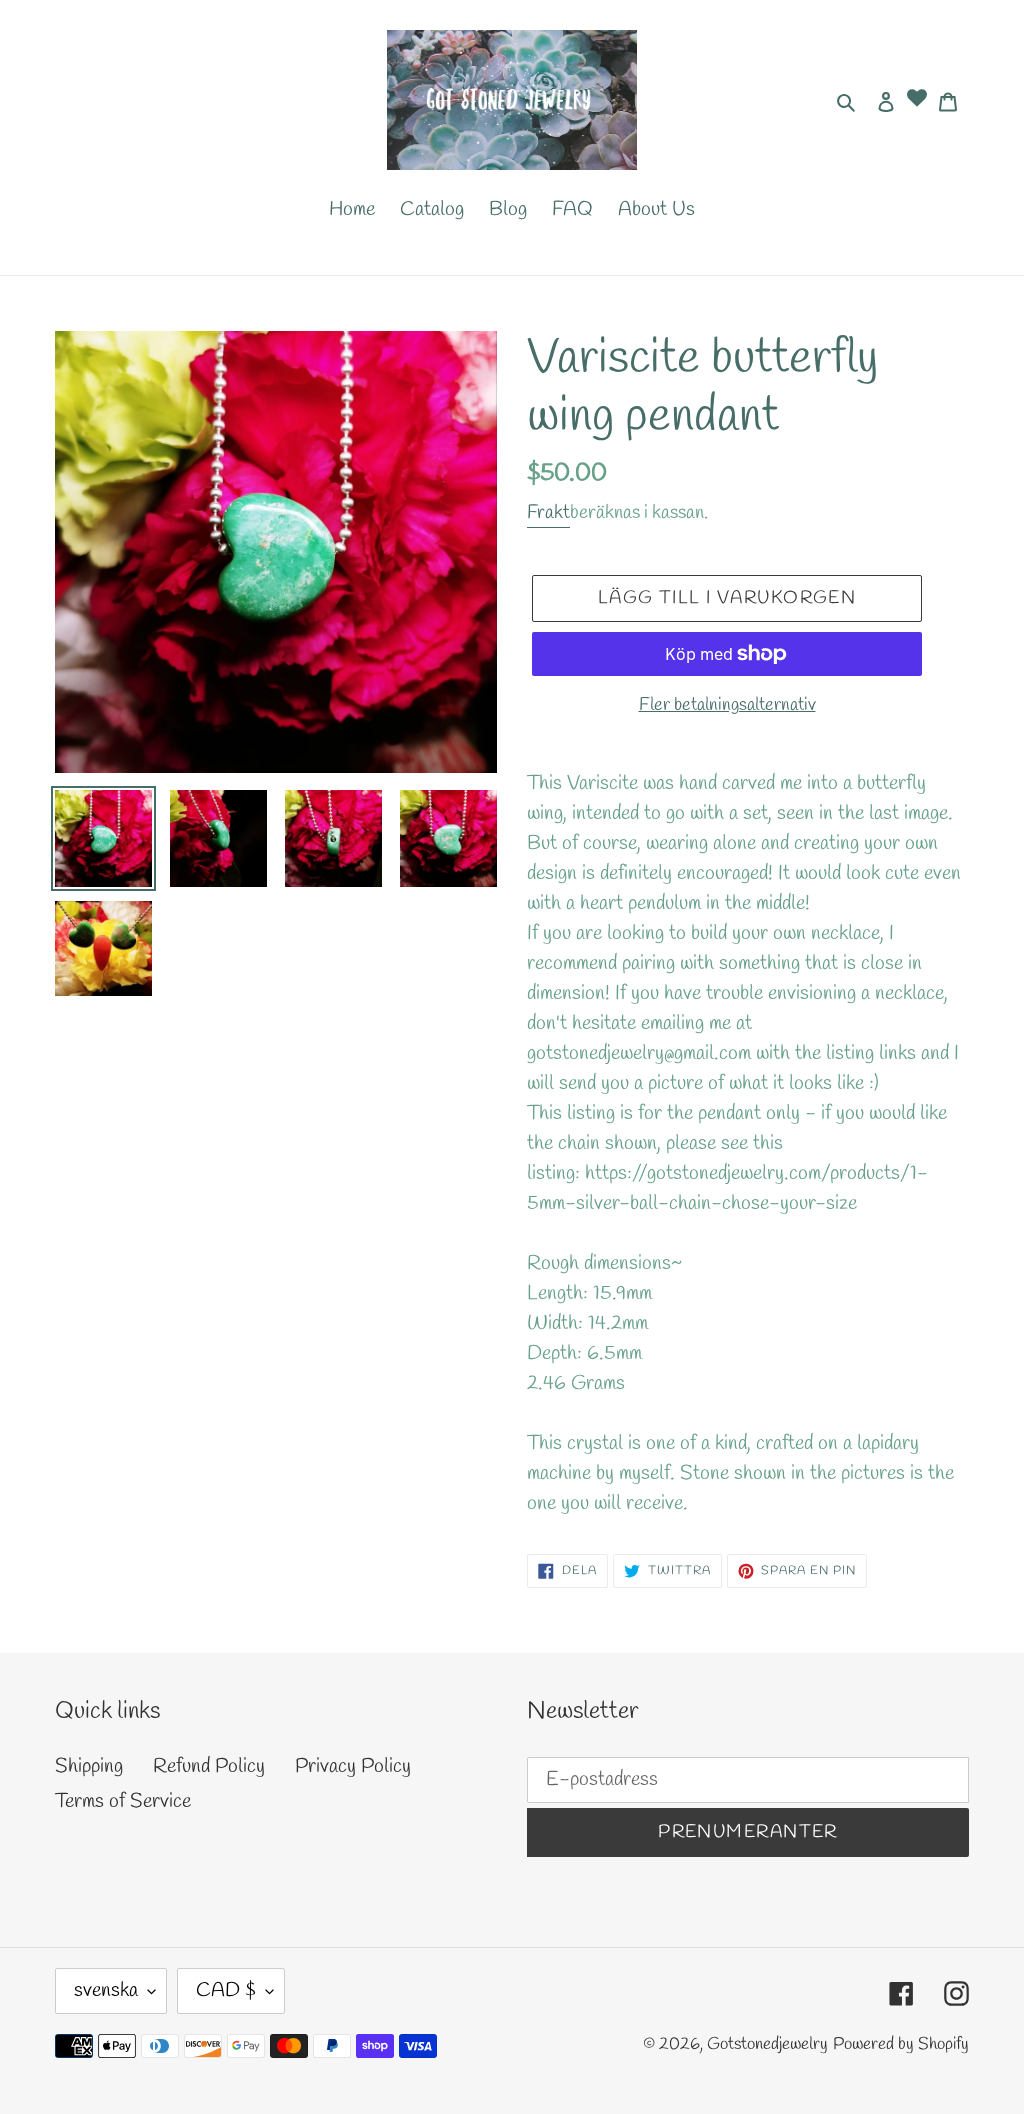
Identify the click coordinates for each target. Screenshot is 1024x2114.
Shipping (89, 1766)
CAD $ (226, 1990)
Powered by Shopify (901, 2044)
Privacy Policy (353, 1766)
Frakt (548, 513)
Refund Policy (209, 1766)
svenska (106, 1990)
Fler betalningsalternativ (727, 705)
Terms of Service (123, 1801)
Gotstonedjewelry (767, 2044)
